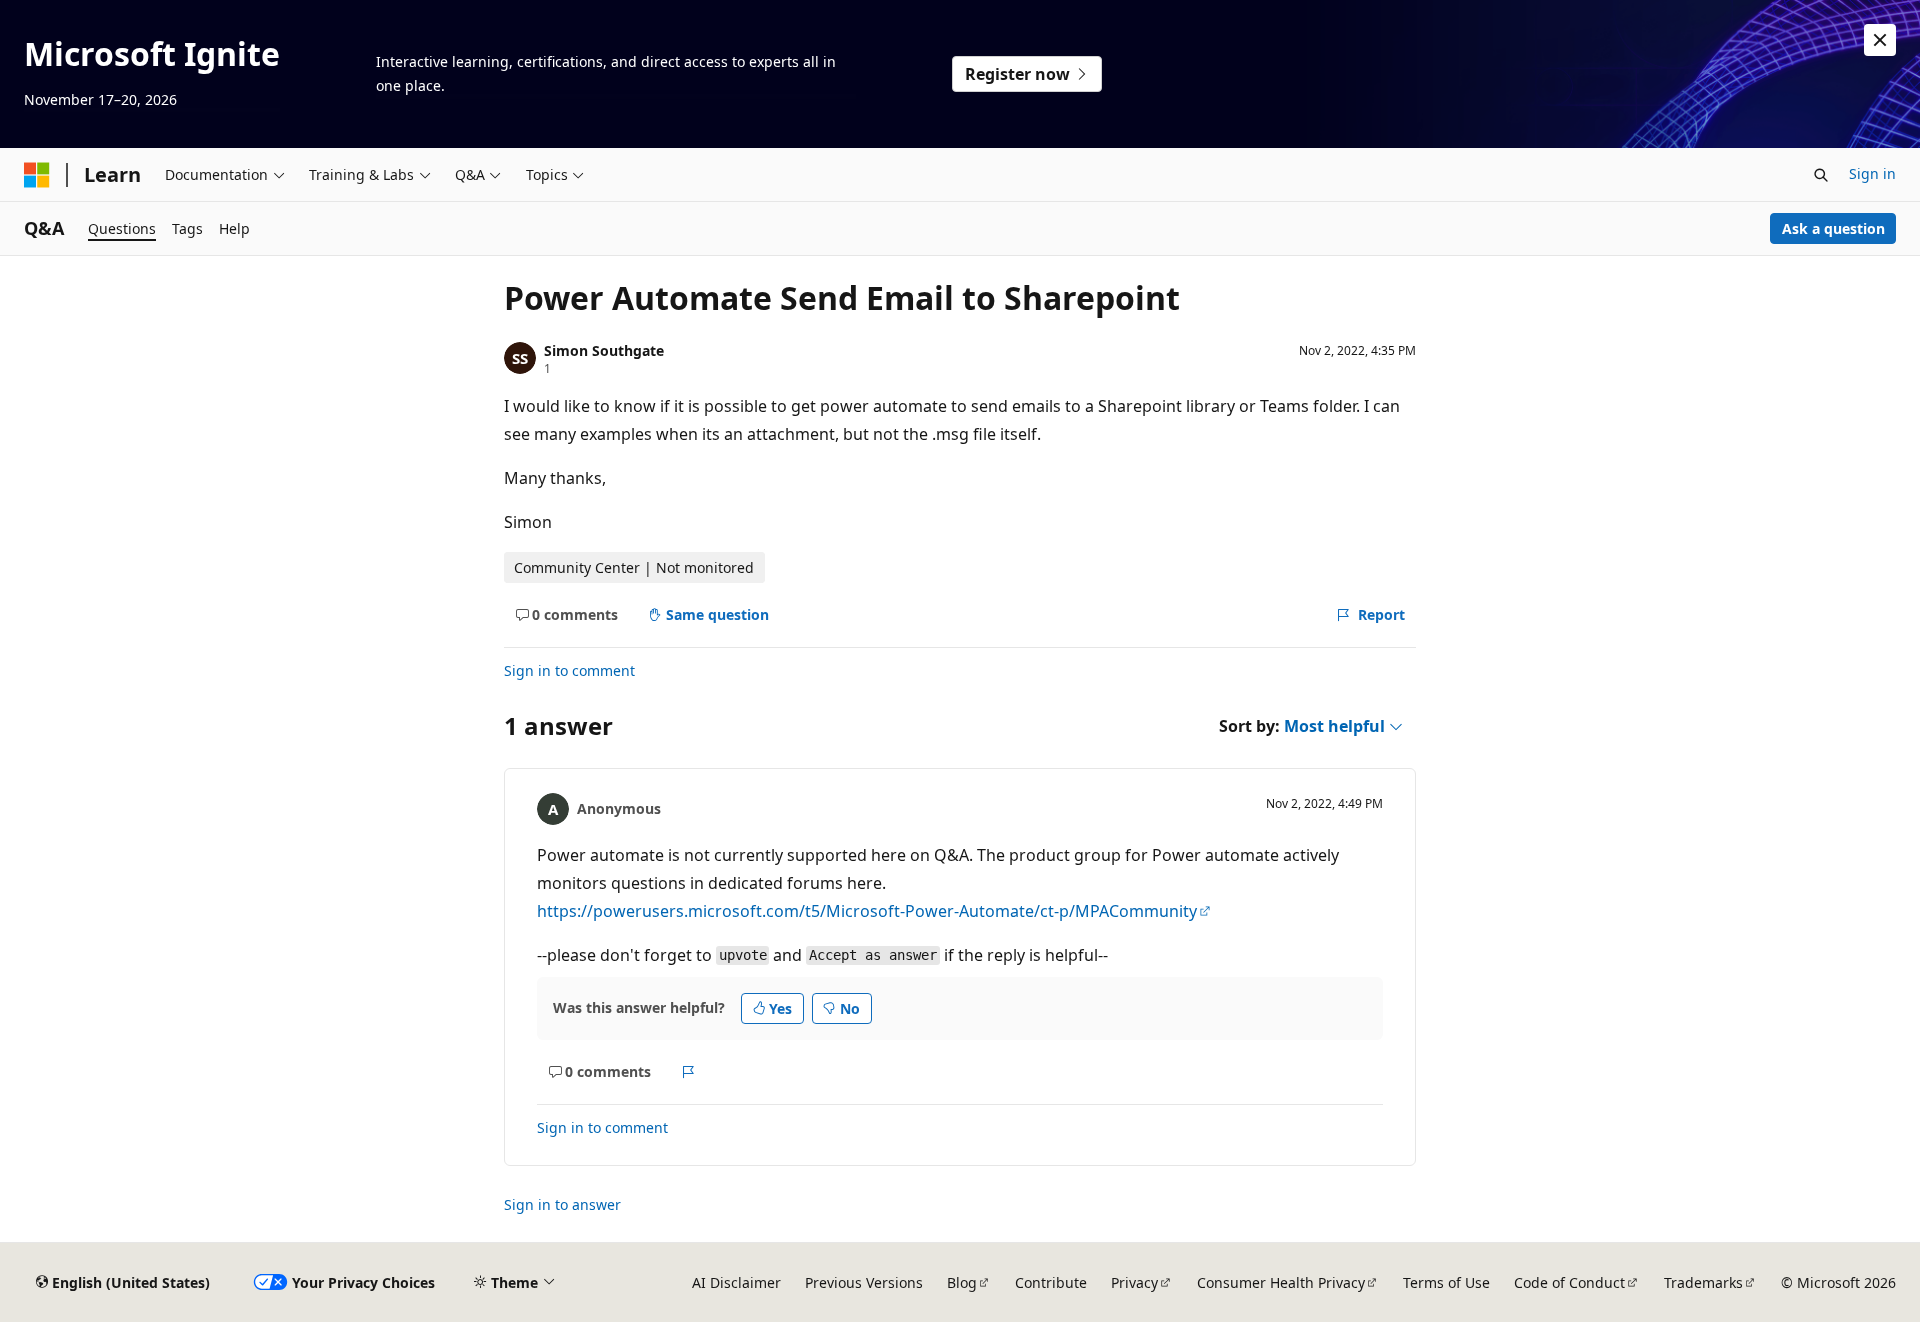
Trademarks (1703, 1282)
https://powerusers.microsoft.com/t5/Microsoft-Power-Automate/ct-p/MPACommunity (867, 911)
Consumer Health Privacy (1281, 1282)
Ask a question (1833, 228)
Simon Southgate (604, 350)
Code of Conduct (1569, 1282)
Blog (962, 1282)
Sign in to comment (569, 670)
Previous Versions (864, 1282)
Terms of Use (1446, 1282)
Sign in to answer (562, 1204)
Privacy (1134, 1282)
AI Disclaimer (736, 1282)
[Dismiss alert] (1880, 40)
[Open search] (1821, 175)
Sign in (1872, 173)
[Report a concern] (688, 1072)
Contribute (1051, 1282)
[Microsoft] (37, 175)
